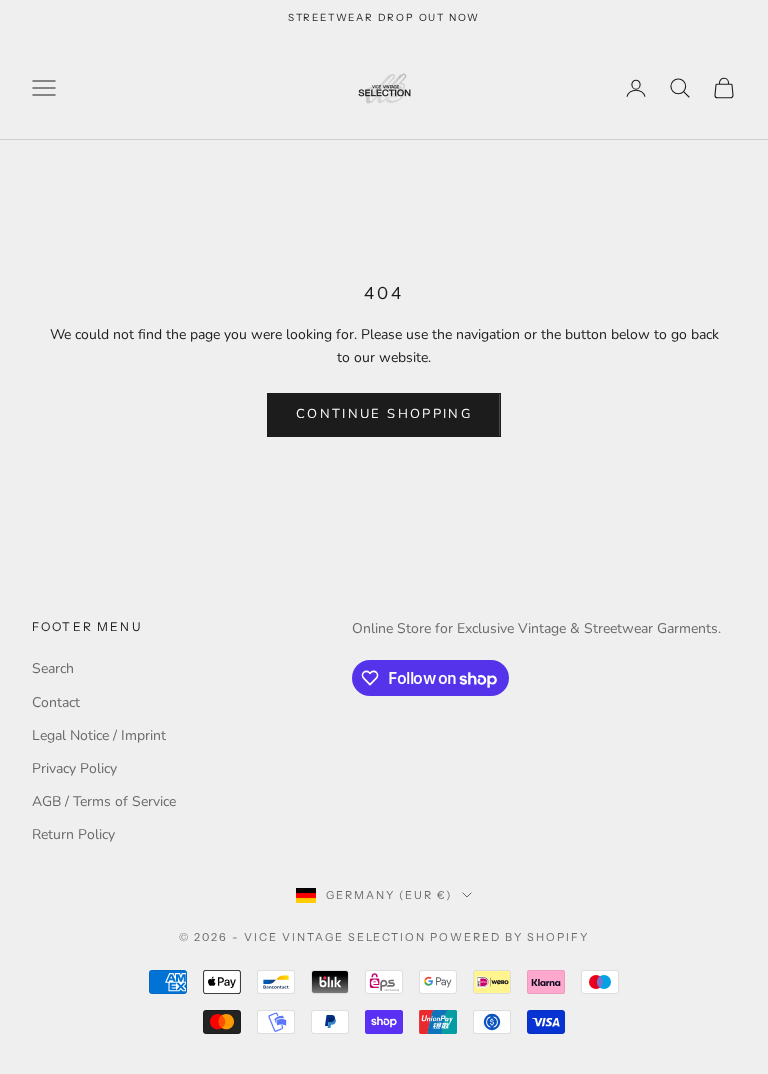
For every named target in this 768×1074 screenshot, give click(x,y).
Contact (56, 702)
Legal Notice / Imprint (99, 735)
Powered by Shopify (509, 937)
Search (53, 668)
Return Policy (73, 834)
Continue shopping (384, 414)
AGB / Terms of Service (104, 801)
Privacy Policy (74, 768)
